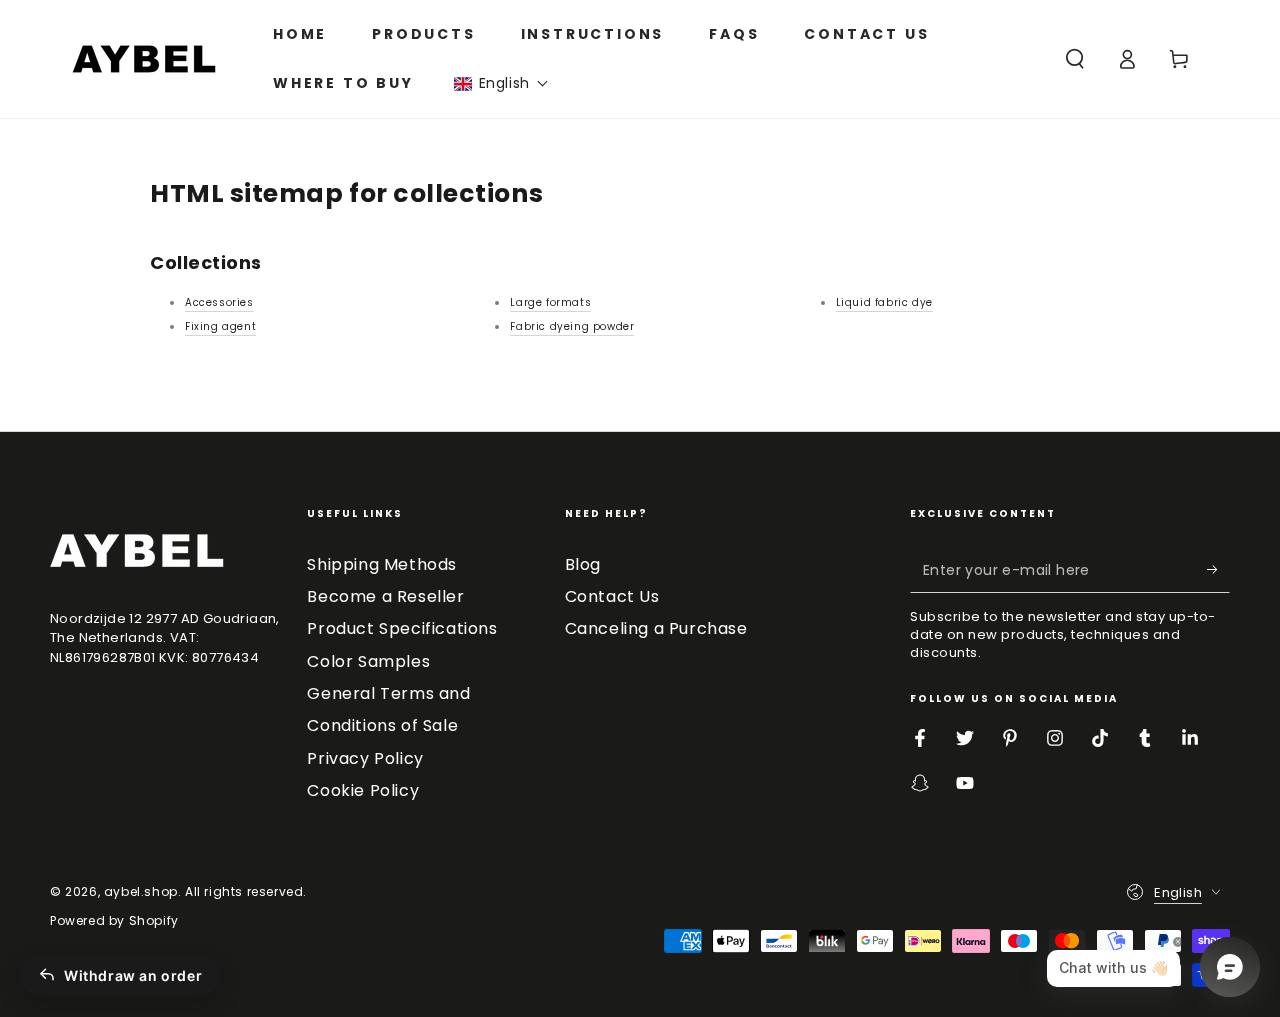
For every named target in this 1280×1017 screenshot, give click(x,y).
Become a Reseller (385, 596)
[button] (501, 83)
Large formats (550, 302)
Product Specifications (402, 628)
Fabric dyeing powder (572, 326)
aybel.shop (141, 891)
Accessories (219, 302)
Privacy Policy (365, 758)
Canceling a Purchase (656, 628)
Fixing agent (220, 326)
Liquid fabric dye (884, 302)
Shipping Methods (382, 564)
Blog (583, 564)
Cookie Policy (363, 790)
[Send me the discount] (1218, 570)
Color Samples (368, 661)
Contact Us (612, 596)
